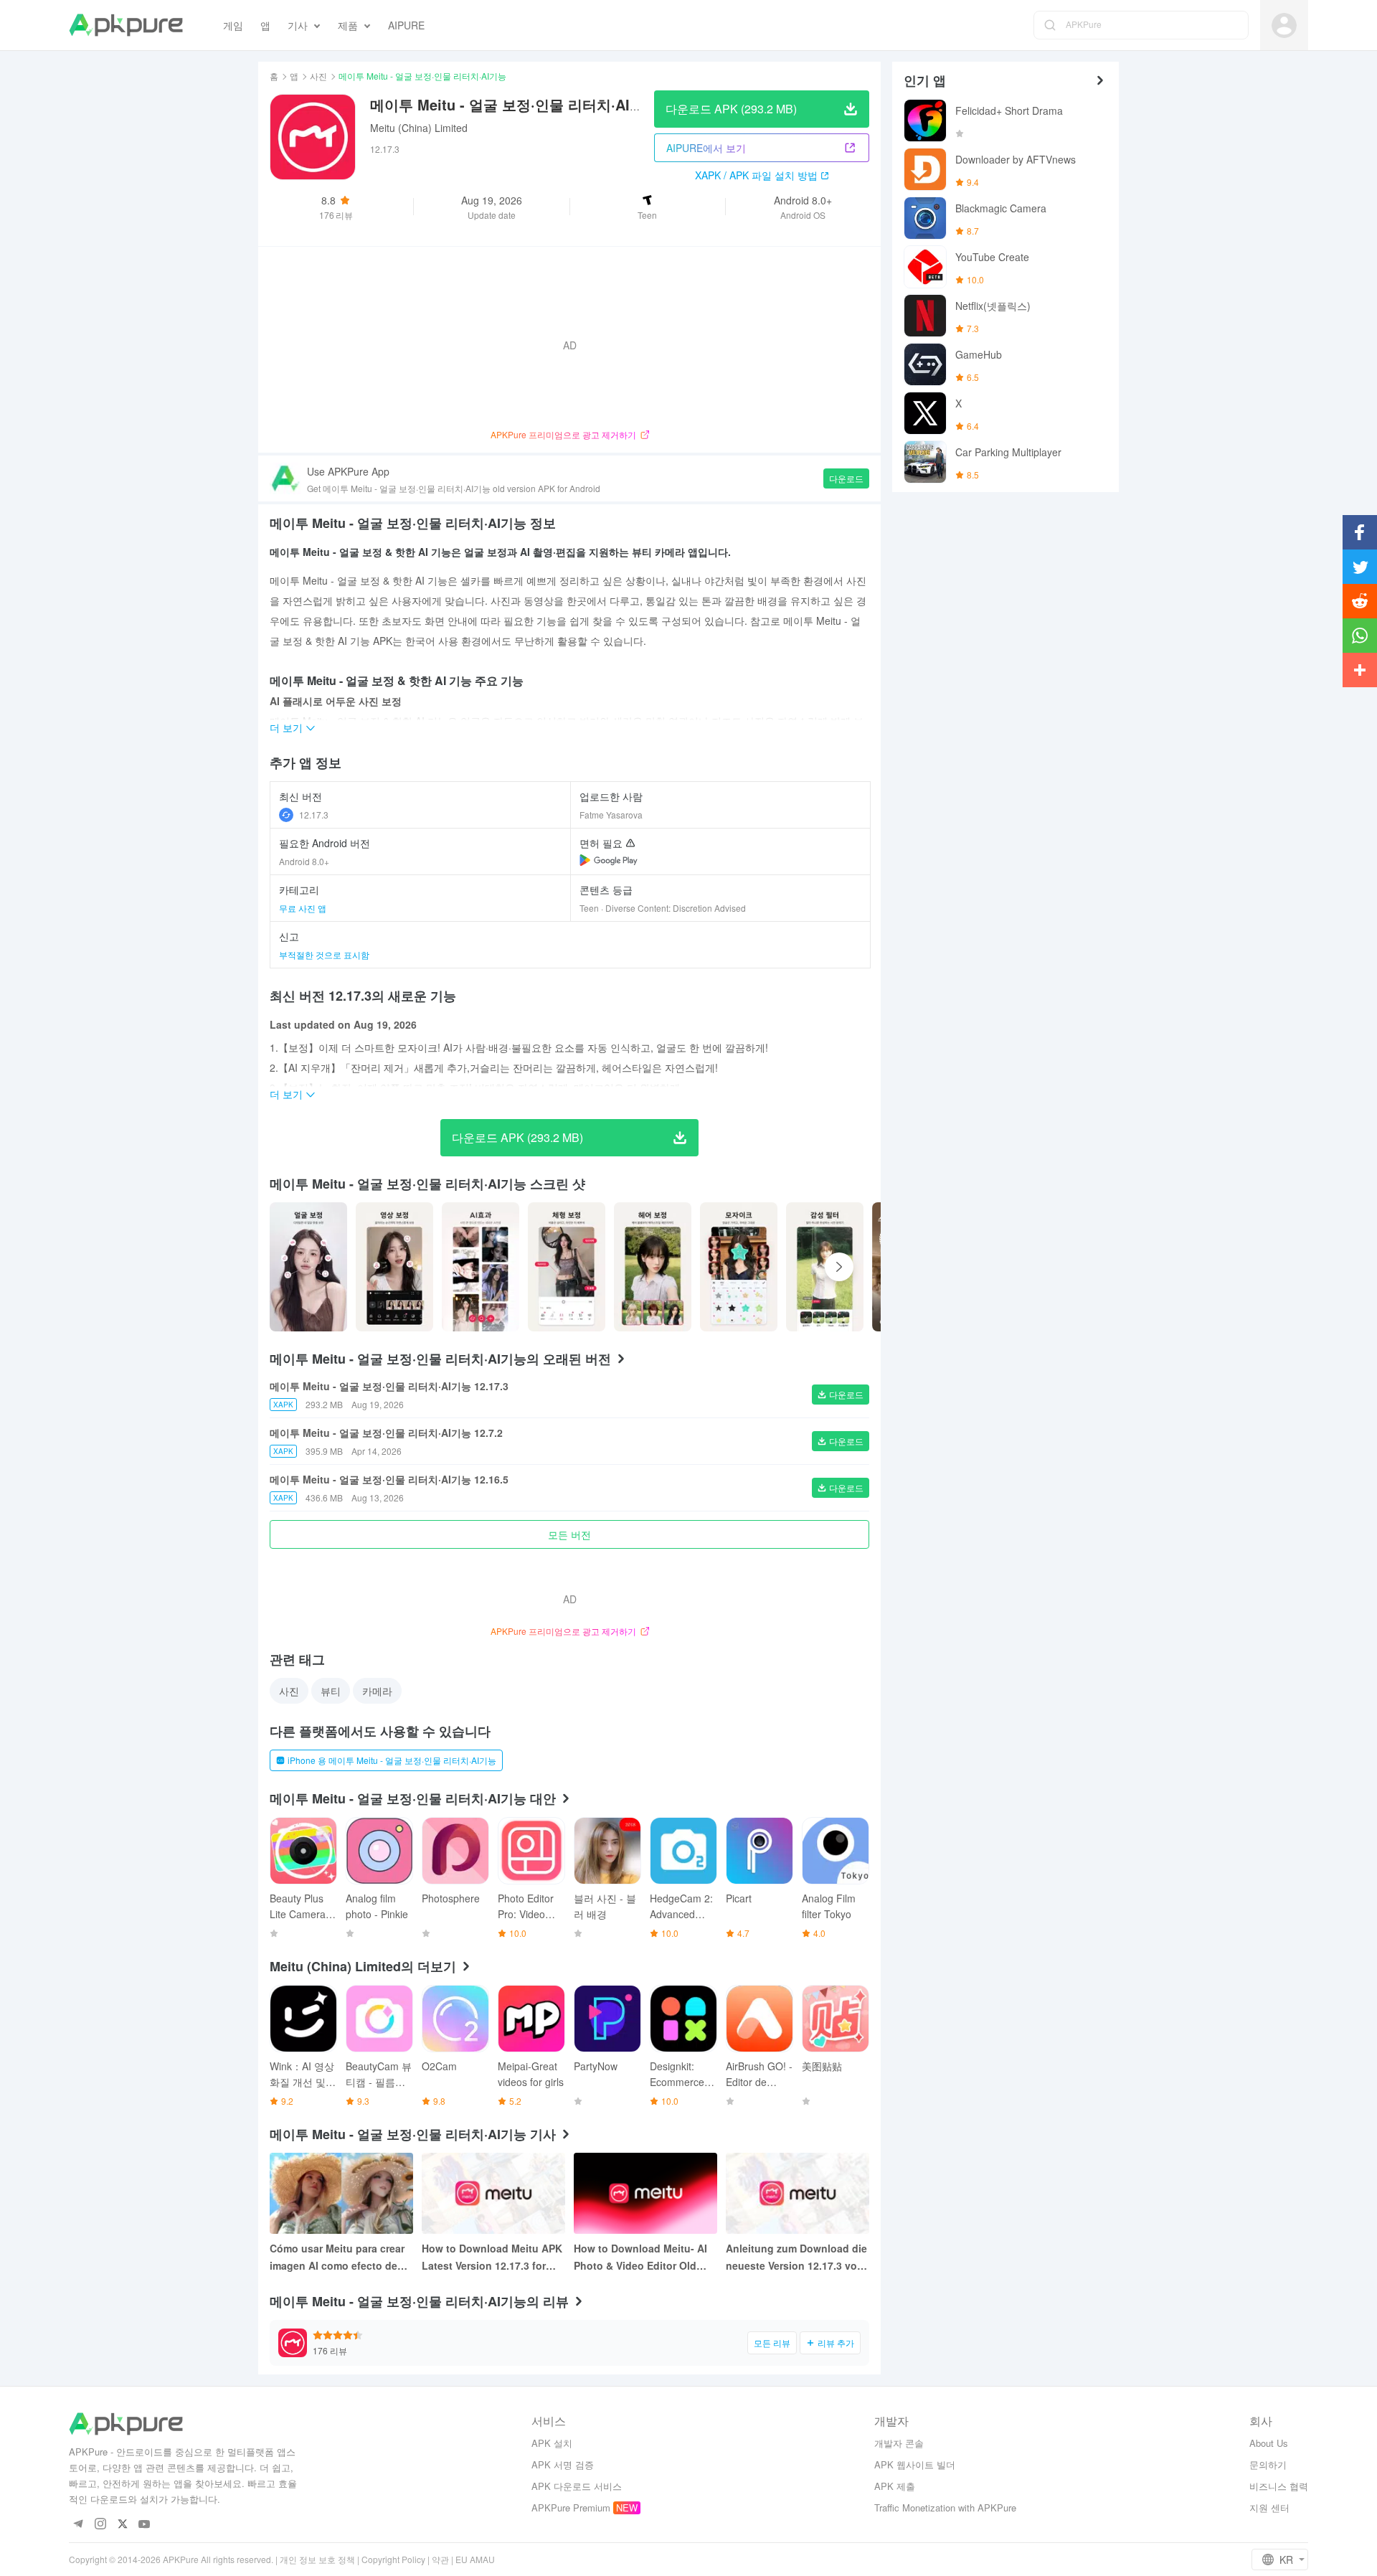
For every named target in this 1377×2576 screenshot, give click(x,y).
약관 (440, 2559)
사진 (318, 76)
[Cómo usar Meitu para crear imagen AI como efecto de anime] (341, 2193)
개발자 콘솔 (899, 2443)
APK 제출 (895, 2486)
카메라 (377, 1691)
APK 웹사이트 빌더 (915, 2464)
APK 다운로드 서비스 (577, 2486)
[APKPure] (126, 25)
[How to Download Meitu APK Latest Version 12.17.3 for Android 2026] (493, 2193)
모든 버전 (569, 1534)
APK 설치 (552, 2443)
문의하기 (1268, 2464)
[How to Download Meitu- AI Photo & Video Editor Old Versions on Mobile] (645, 2193)
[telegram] (78, 2525)
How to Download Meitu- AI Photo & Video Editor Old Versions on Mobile (640, 2257)
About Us (1269, 2443)
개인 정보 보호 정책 (317, 2559)
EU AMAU (475, 2559)
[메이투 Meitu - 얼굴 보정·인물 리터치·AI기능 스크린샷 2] (481, 1267)
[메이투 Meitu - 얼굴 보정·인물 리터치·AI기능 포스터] (308, 1267)
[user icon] (1284, 25)
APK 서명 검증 (563, 2464)
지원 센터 (1269, 2507)
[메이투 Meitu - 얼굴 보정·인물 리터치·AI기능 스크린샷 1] (394, 1267)
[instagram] (100, 2525)
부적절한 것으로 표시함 (324, 954)
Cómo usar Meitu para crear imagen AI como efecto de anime (337, 2257)
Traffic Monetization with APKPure (945, 2507)
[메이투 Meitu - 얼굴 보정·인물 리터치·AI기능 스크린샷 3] (567, 1267)
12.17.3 (314, 815)
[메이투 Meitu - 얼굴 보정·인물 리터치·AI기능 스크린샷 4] (653, 1267)
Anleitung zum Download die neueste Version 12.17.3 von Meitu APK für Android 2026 (796, 2257)
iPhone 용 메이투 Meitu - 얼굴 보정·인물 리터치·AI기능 (392, 1760)
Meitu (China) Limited (419, 128)
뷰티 (331, 1691)
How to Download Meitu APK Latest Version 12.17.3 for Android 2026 (492, 2257)
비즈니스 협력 (1279, 2486)
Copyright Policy (393, 2559)
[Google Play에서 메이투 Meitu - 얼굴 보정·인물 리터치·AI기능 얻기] (609, 860)
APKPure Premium (571, 2507)
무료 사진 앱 (303, 908)
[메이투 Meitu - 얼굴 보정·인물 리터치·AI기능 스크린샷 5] (739, 1267)
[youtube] (145, 2525)
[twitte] (122, 2525)
